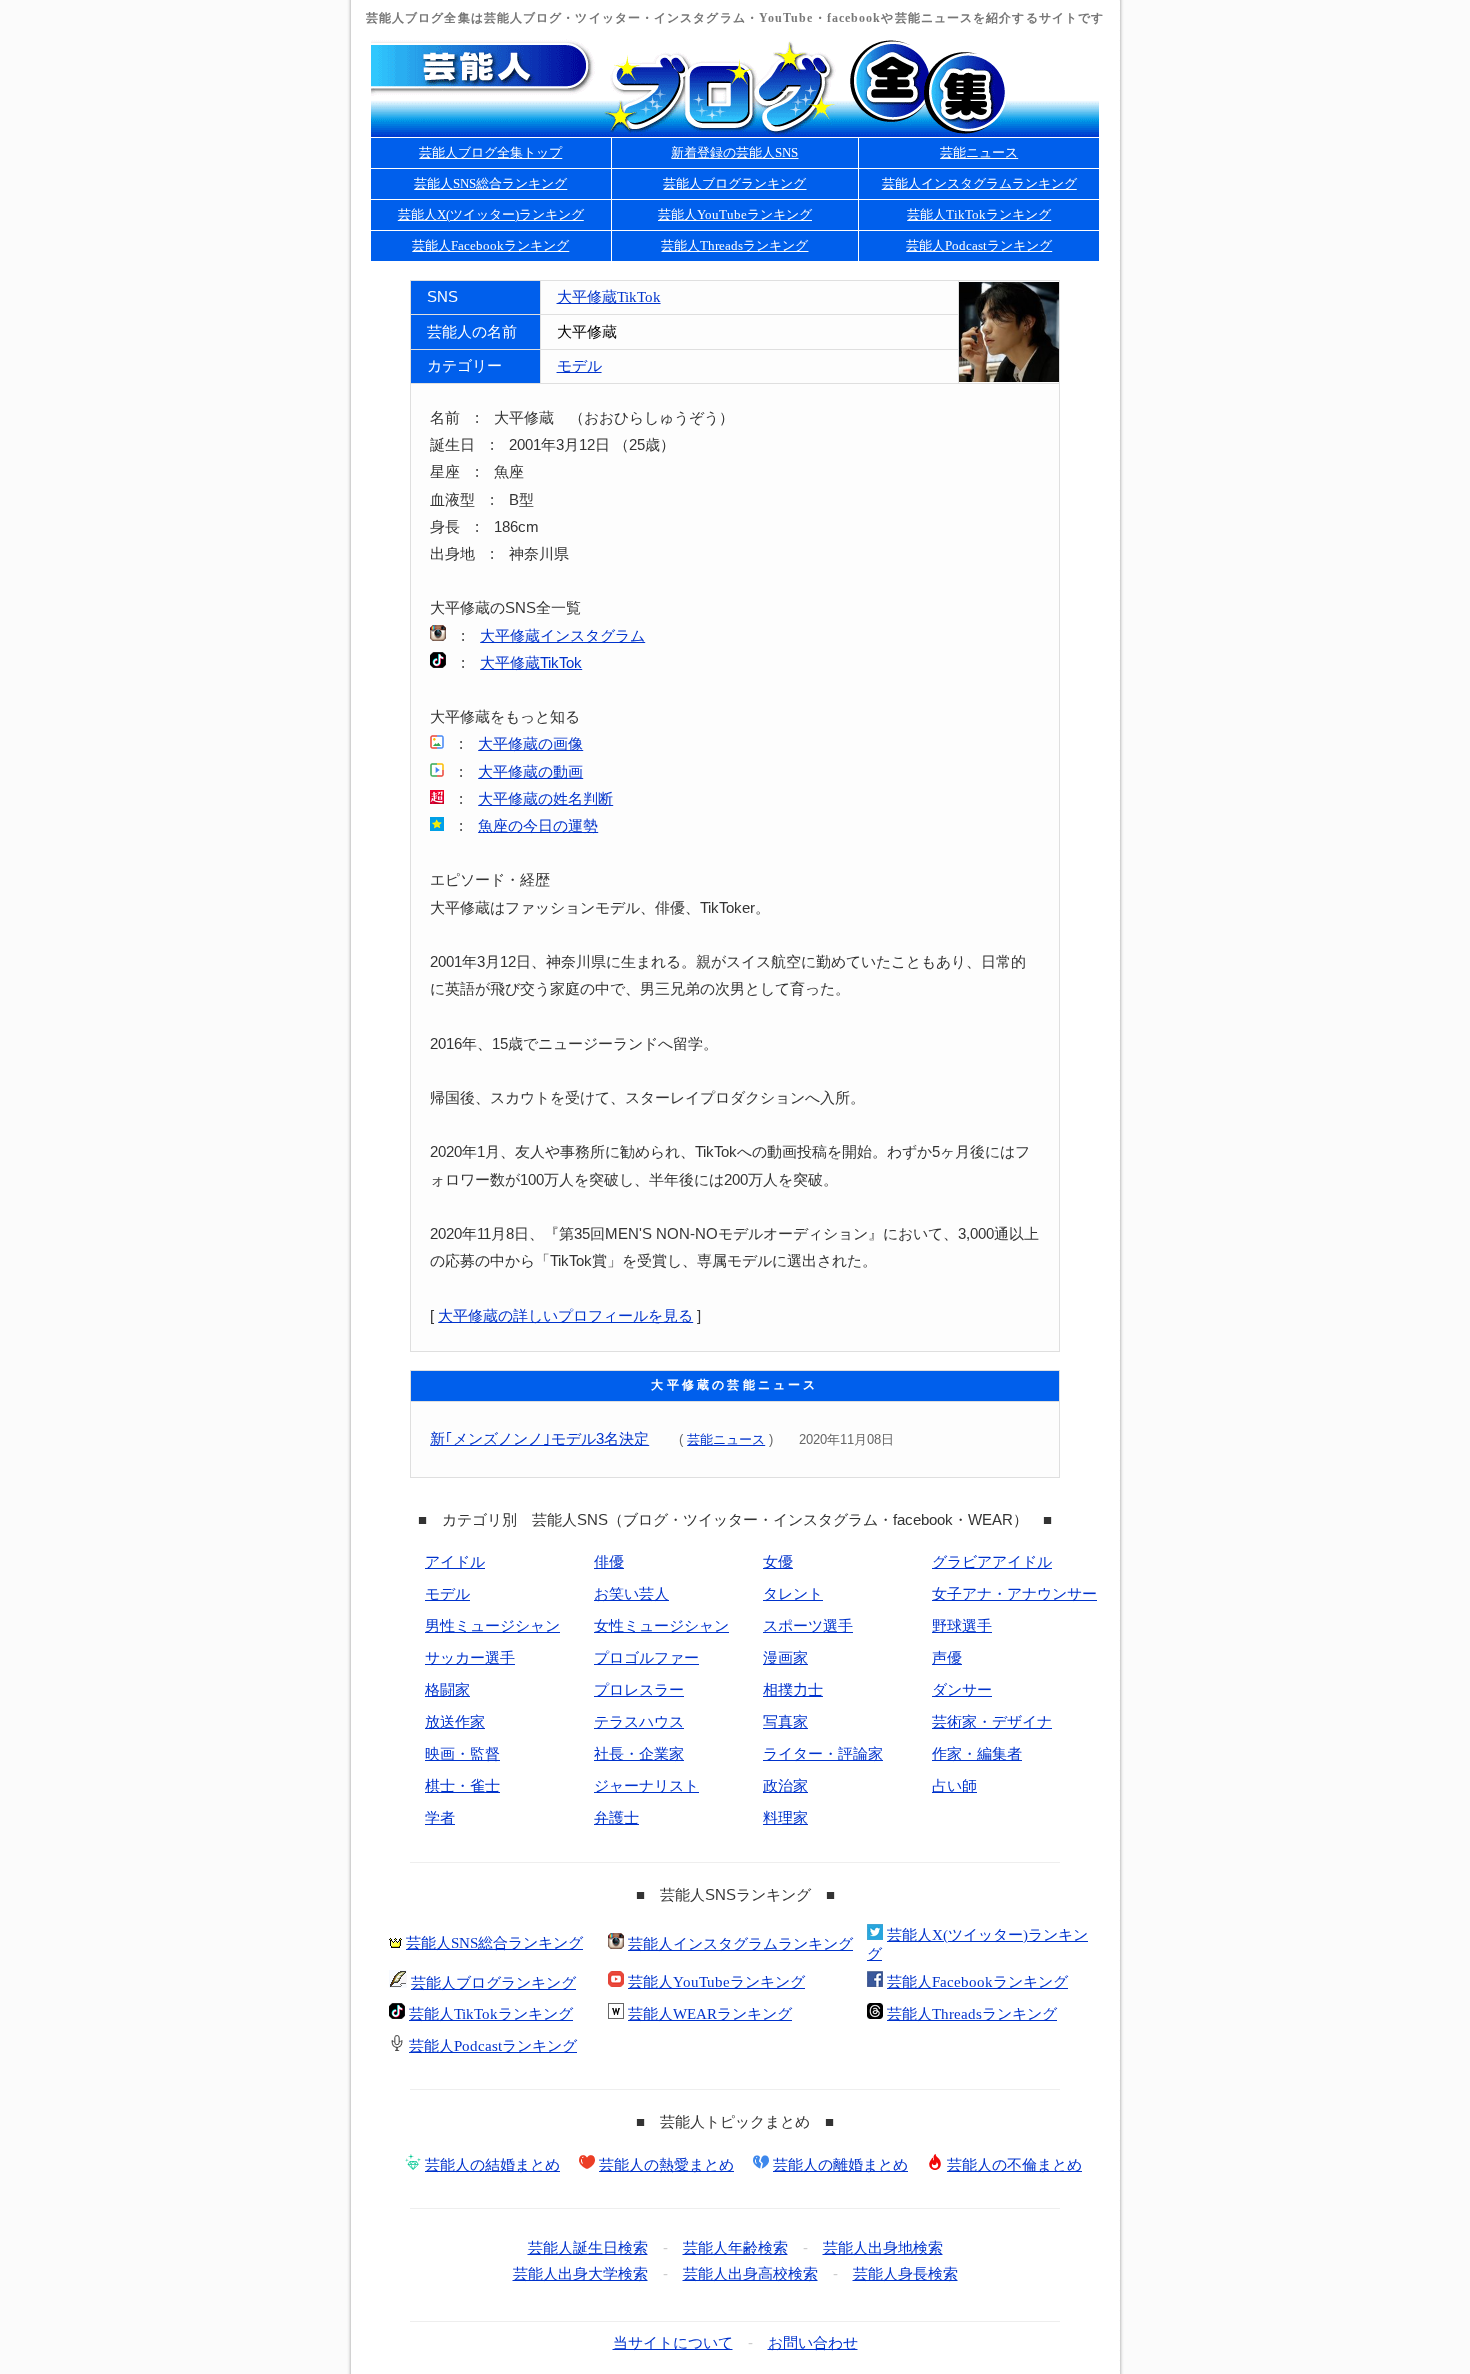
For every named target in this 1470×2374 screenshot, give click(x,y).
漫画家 (785, 1658)
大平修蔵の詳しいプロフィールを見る (565, 1316)
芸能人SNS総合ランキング (490, 183)
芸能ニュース (979, 152)
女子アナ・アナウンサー (1014, 1594)
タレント (793, 1594)
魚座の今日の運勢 (538, 826)
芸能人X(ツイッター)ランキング (491, 214)
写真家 (785, 1722)
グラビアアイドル (992, 1562)
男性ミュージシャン (492, 1626)
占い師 (954, 1786)
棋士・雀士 (462, 1786)
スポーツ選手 (808, 1626)
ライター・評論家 (823, 1754)
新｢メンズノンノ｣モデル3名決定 (539, 1439)
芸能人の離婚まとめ (840, 2165)
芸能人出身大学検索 (580, 2274)
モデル (579, 366)
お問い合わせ (813, 2343)
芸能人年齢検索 (735, 2248)
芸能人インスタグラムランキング (979, 183)
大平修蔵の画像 (530, 744)
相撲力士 (793, 1690)
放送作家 (455, 1722)
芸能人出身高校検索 (750, 2274)
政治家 (785, 1786)
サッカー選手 (470, 1658)
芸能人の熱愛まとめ (666, 2165)
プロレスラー (639, 1690)
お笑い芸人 (631, 1594)
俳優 (609, 1562)
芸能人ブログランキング (734, 183)
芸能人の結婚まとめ (492, 2165)
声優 (947, 1658)
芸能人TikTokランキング (979, 214)
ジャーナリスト (646, 1786)
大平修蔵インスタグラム (562, 636)
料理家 (785, 1818)
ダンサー (962, 1690)
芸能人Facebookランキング (490, 245)
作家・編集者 (977, 1754)
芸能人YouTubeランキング (735, 214)
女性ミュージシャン (661, 1626)
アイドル (455, 1562)
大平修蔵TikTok (609, 297)
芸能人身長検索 (905, 2274)
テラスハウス (639, 1722)
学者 (440, 1818)
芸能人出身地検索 (883, 2248)
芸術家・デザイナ (992, 1722)
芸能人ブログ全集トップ (490, 152)
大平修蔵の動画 (530, 772)
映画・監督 (462, 1754)
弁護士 (616, 1818)
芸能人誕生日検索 (588, 2248)
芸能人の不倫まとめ (1014, 2165)
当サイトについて (673, 2343)
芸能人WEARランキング (710, 2014)
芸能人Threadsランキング (734, 245)
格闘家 (447, 1690)
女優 (778, 1562)
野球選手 (962, 1626)
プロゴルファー (646, 1658)
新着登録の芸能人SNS (734, 152)
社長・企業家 (639, 1754)
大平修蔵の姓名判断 (545, 799)
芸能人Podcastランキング (979, 245)
